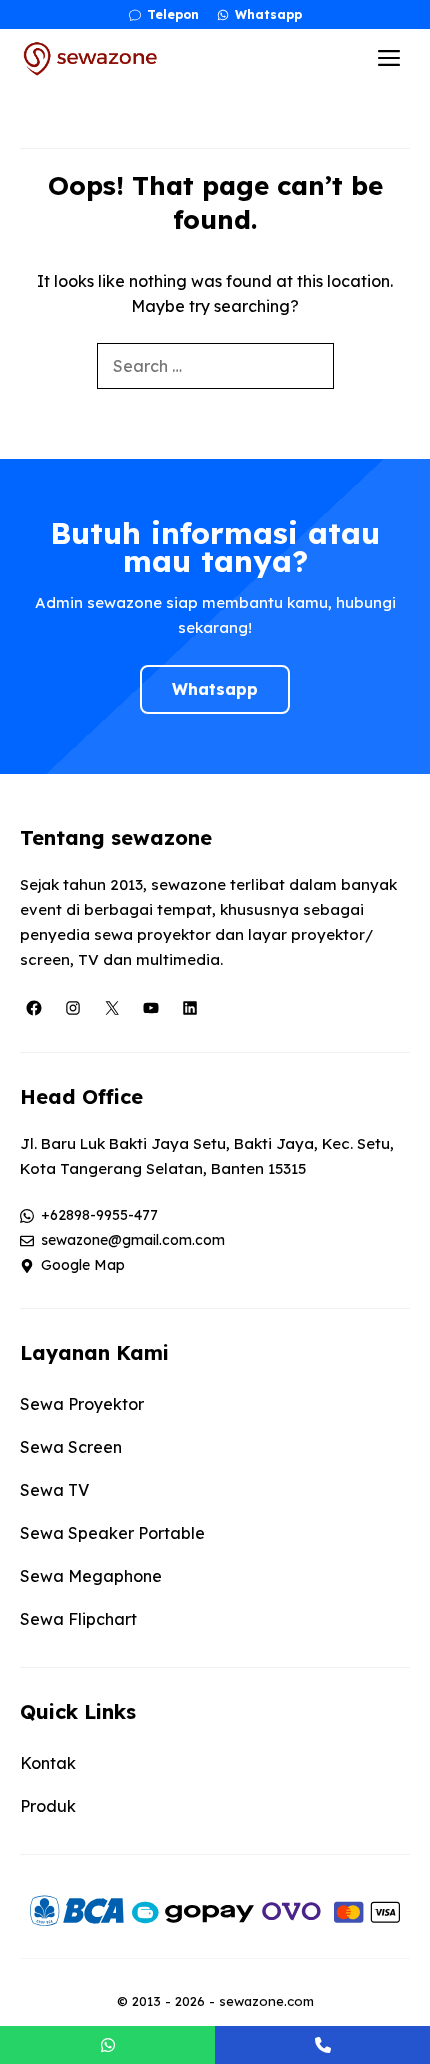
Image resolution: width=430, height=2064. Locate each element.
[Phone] (322, 2045)
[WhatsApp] (107, 2045)
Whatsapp (215, 689)
